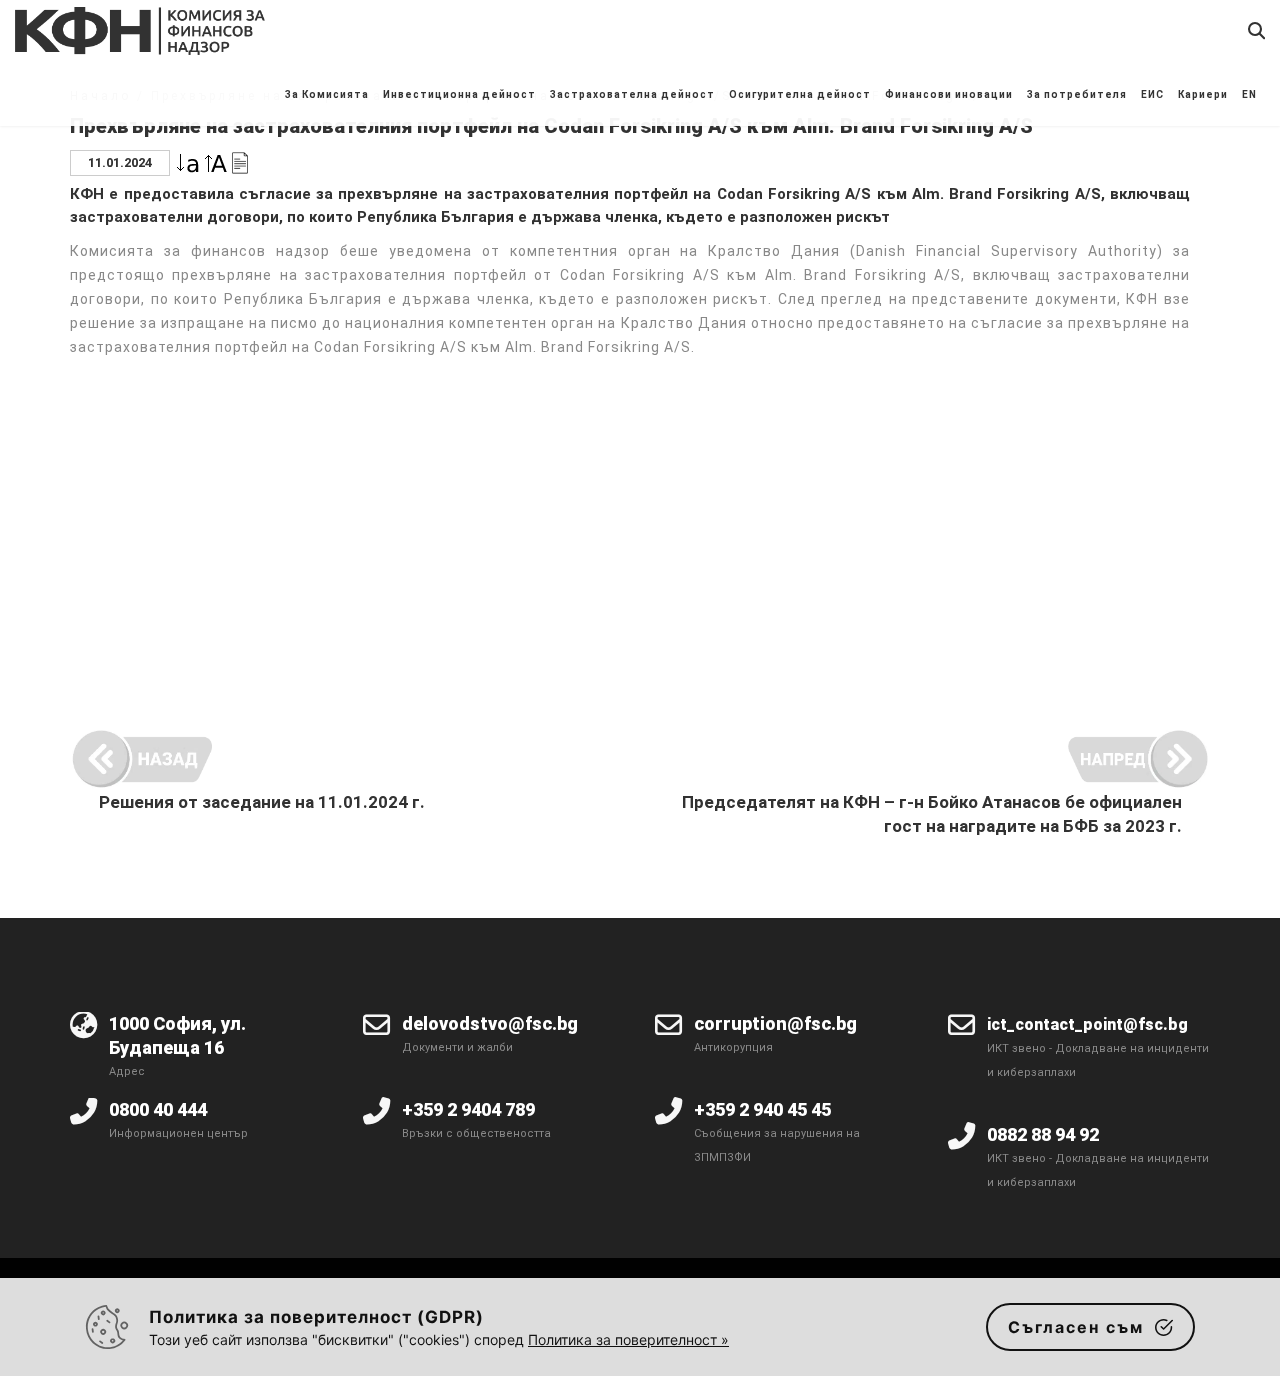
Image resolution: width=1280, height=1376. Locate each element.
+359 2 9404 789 (468, 1109)
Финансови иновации (949, 94)
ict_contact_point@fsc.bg (1087, 1024)
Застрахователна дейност (632, 94)
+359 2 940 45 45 (762, 1109)
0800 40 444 (158, 1109)
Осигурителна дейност (800, 94)
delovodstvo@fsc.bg (490, 1023)
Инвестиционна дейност (459, 94)
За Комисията (327, 94)
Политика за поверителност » (628, 1339)
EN (1249, 94)
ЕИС (1152, 94)
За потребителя (1077, 94)
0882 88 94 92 (1043, 1134)
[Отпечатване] (240, 161)
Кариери (1203, 94)
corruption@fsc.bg (775, 1023)
